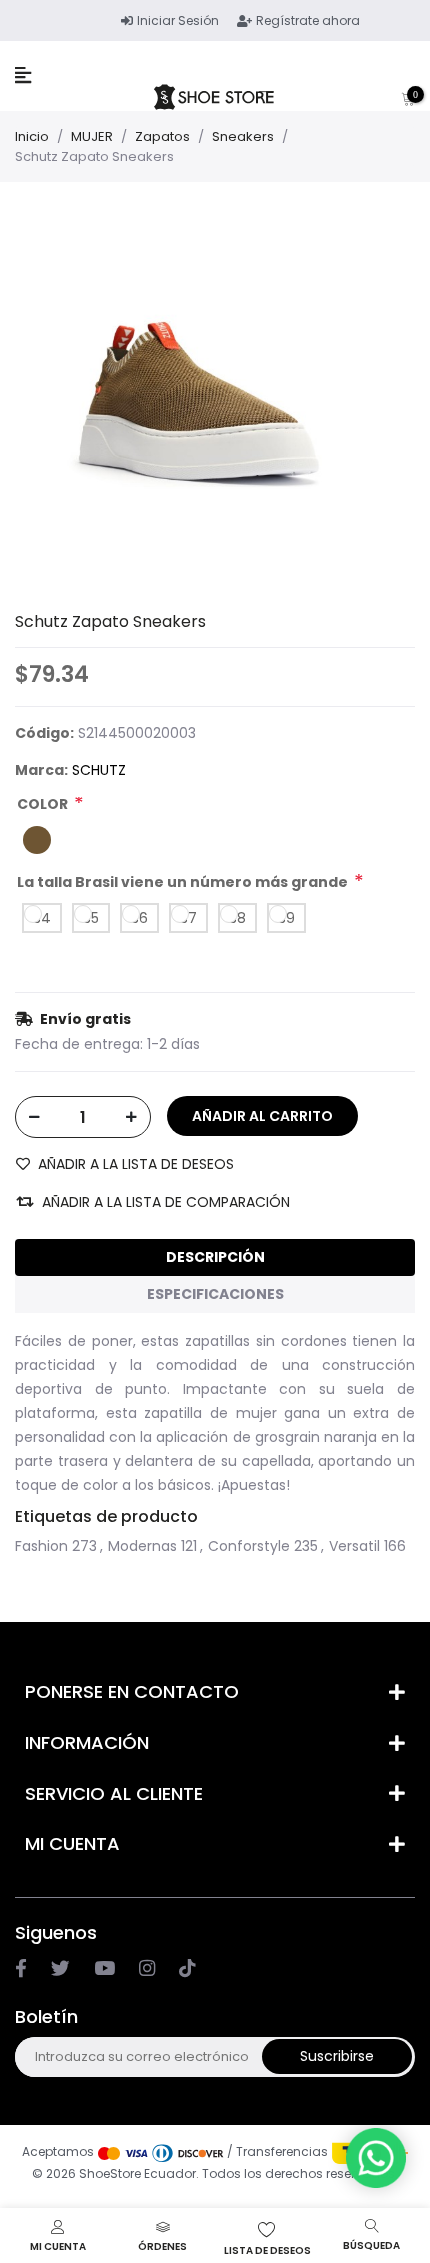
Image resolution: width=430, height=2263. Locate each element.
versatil (354, 1546)
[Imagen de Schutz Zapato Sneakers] (200, 402)
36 (139, 918)
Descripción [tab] (215, 1257)
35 (91, 918)
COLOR (42, 804)
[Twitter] (60, 1968)
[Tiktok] (187, 1968)
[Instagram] (104, 1968)
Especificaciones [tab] (215, 1294)
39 (286, 918)
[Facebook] (21, 1968)
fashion (41, 1546)
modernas (142, 1546)
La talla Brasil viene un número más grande (182, 882)
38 (237, 918)
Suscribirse (337, 2056)
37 (188, 918)
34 (42, 918)
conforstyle (249, 1546)
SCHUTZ (99, 770)
